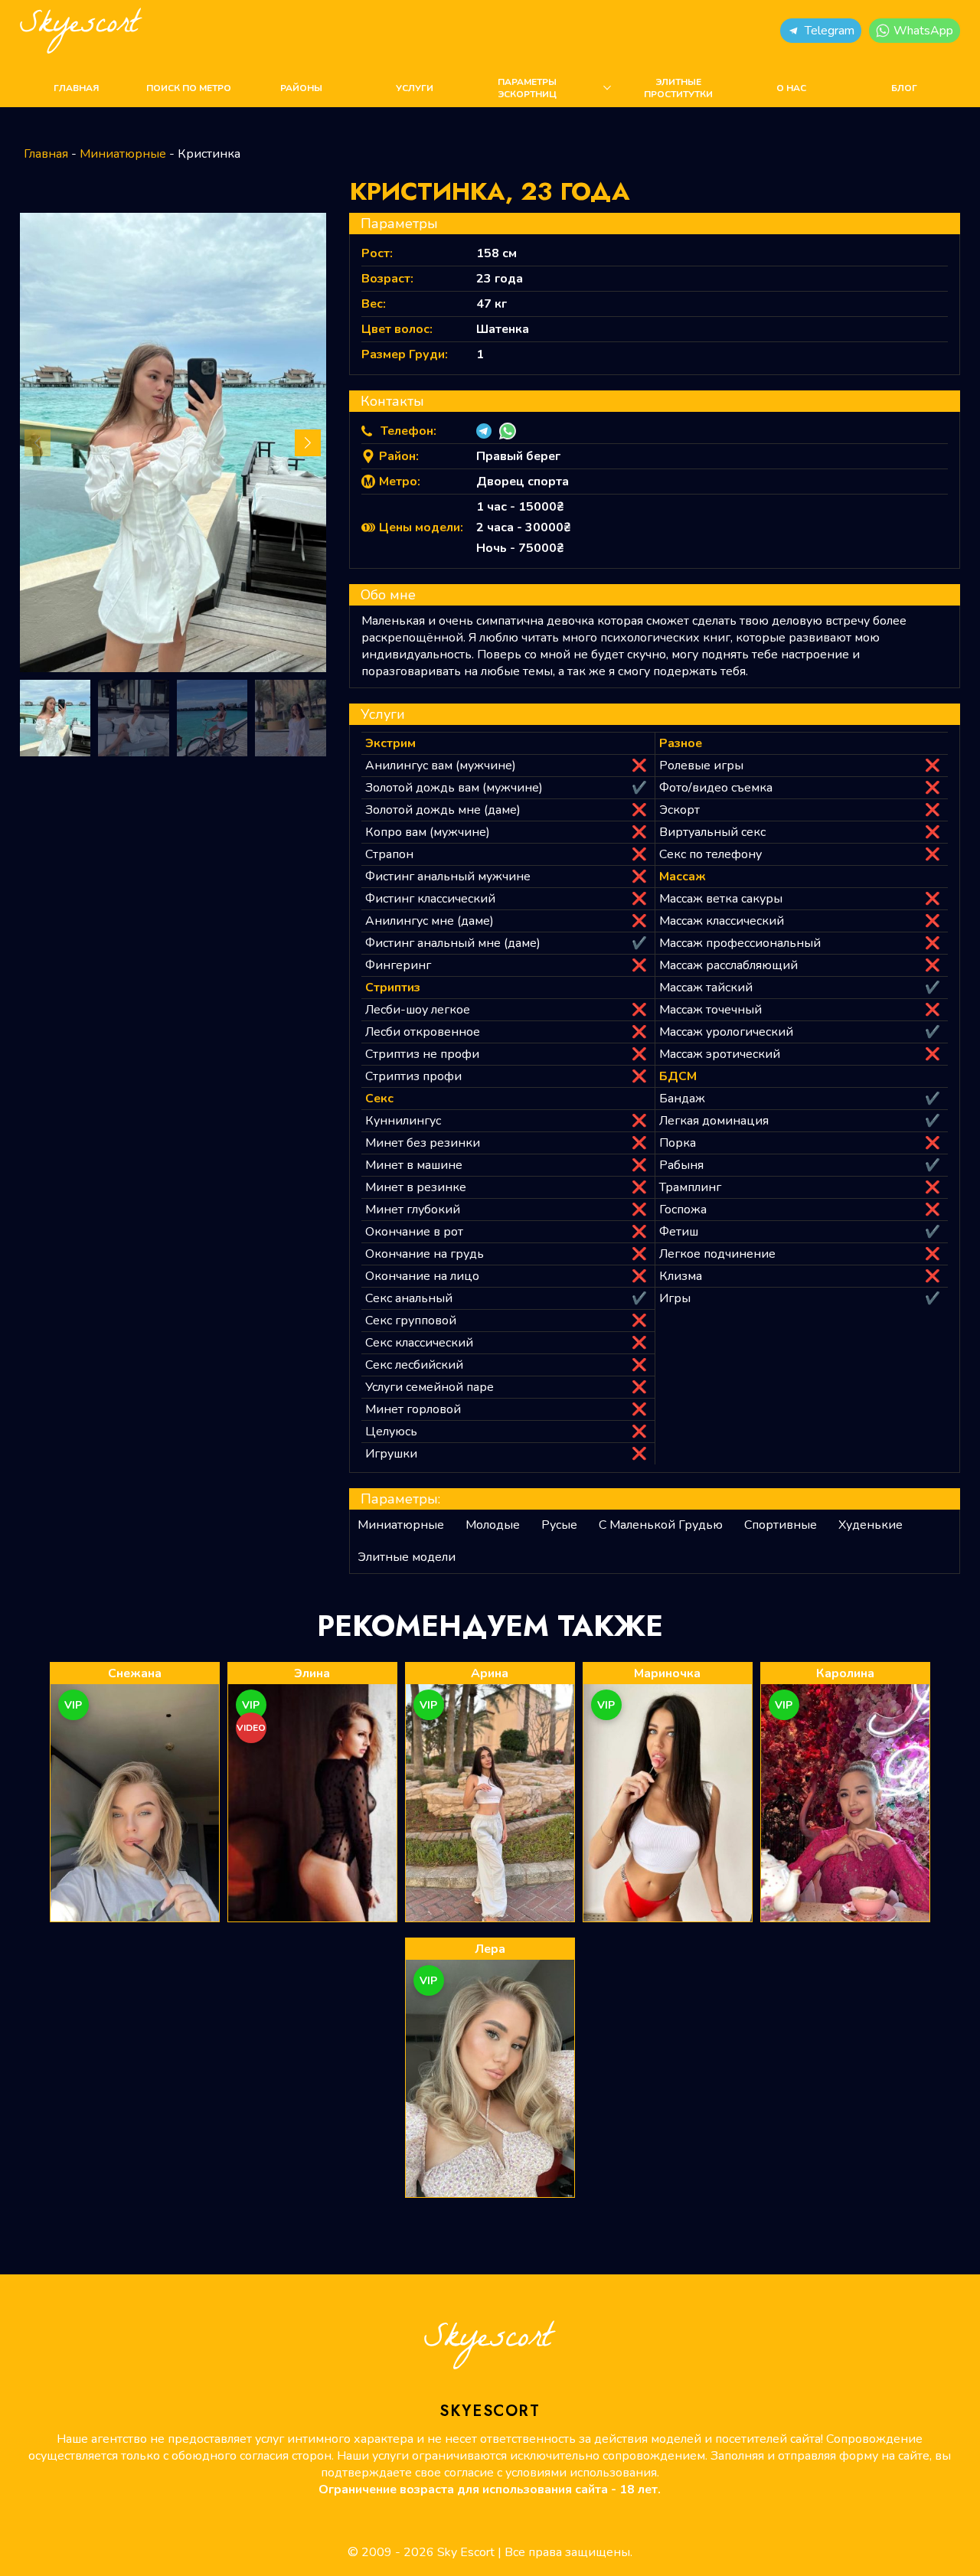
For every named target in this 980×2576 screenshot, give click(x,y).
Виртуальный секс (712, 832)
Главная (76, 88)
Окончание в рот (414, 1232)
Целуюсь (391, 1432)
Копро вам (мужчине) (428, 832)
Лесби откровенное (423, 1032)
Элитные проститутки (678, 88)
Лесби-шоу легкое (418, 1010)
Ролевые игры (701, 766)
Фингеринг (398, 965)
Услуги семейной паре (430, 1387)
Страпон (389, 854)
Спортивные (781, 1525)
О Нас (791, 88)
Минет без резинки (423, 1143)
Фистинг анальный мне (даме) (453, 943)
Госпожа (683, 1210)
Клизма (681, 1276)
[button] (821, 31)
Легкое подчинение (717, 1254)
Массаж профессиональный (740, 943)
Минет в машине (414, 1165)
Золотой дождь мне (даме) (443, 810)
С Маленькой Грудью (661, 1525)
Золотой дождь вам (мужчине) (454, 788)
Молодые (493, 1525)
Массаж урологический (726, 1032)
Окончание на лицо (422, 1276)
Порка (678, 1143)
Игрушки (391, 1454)
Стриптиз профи (413, 1076)
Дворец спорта (523, 482)
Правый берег (518, 456)
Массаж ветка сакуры (721, 899)
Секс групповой (411, 1321)
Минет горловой (413, 1409)
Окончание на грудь (425, 1254)
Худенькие (871, 1525)
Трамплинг (690, 1187)
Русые (559, 1525)
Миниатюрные (123, 154)
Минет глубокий (413, 1210)
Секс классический (419, 1343)
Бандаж (682, 1099)
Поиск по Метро (189, 88)
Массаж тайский (706, 988)
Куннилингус (403, 1121)
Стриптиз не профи (422, 1054)
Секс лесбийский (414, 1365)
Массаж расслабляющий (728, 965)
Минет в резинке (416, 1187)
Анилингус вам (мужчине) (441, 766)
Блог (904, 88)
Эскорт (679, 810)
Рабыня (681, 1165)
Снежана (135, 1673)
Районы (301, 88)
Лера (490, 1949)
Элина (312, 1673)
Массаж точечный (710, 1010)
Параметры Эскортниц (527, 88)
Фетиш (679, 1232)
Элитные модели (407, 1557)
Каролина (845, 1673)
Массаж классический (722, 921)
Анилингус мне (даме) (430, 921)
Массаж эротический (720, 1054)
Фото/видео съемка (716, 788)
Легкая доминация (714, 1121)
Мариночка (667, 1673)
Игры (675, 1298)
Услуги (415, 88)
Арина (490, 1673)
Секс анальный (409, 1298)
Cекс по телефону (710, 854)
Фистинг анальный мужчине (448, 877)
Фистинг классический (430, 899)
